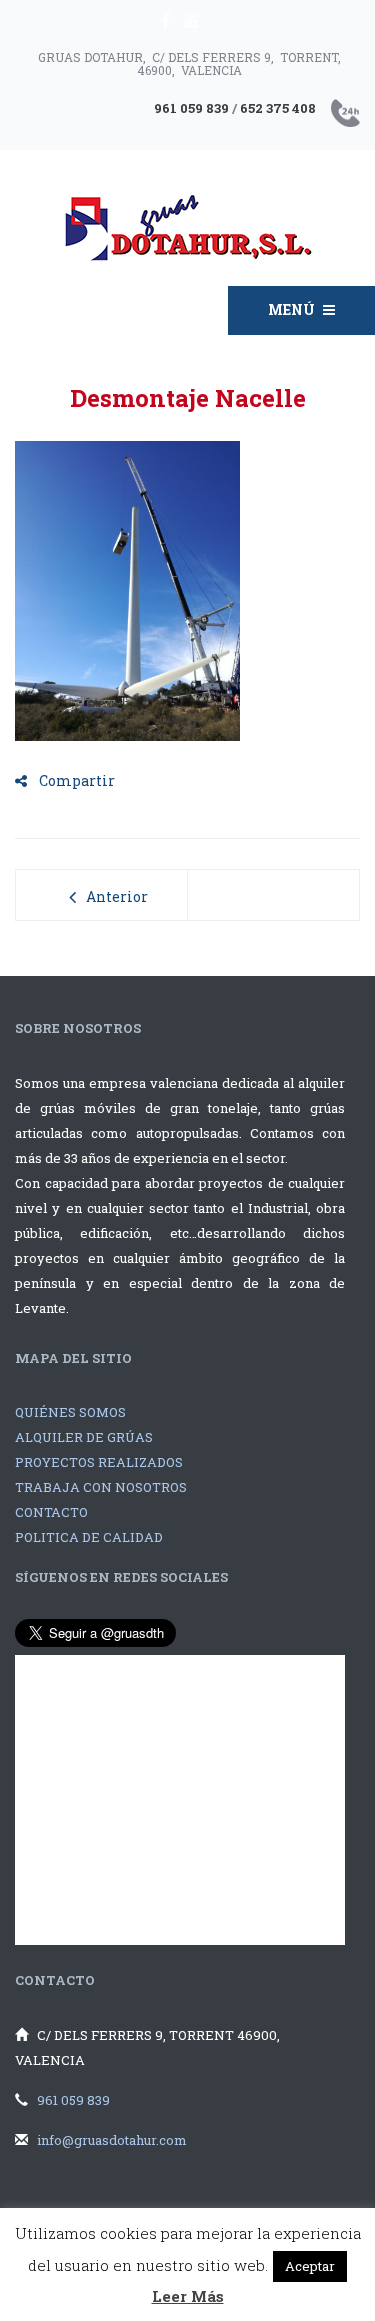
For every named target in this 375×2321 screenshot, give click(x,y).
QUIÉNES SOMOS (70, 1412)
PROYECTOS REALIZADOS (99, 1462)
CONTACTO (51, 1512)
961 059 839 (73, 2100)
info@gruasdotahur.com (112, 2140)
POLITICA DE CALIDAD (89, 1537)
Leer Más (188, 2296)
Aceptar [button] (310, 2266)
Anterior (117, 896)
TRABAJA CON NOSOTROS (101, 1487)
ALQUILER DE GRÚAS (84, 1437)
